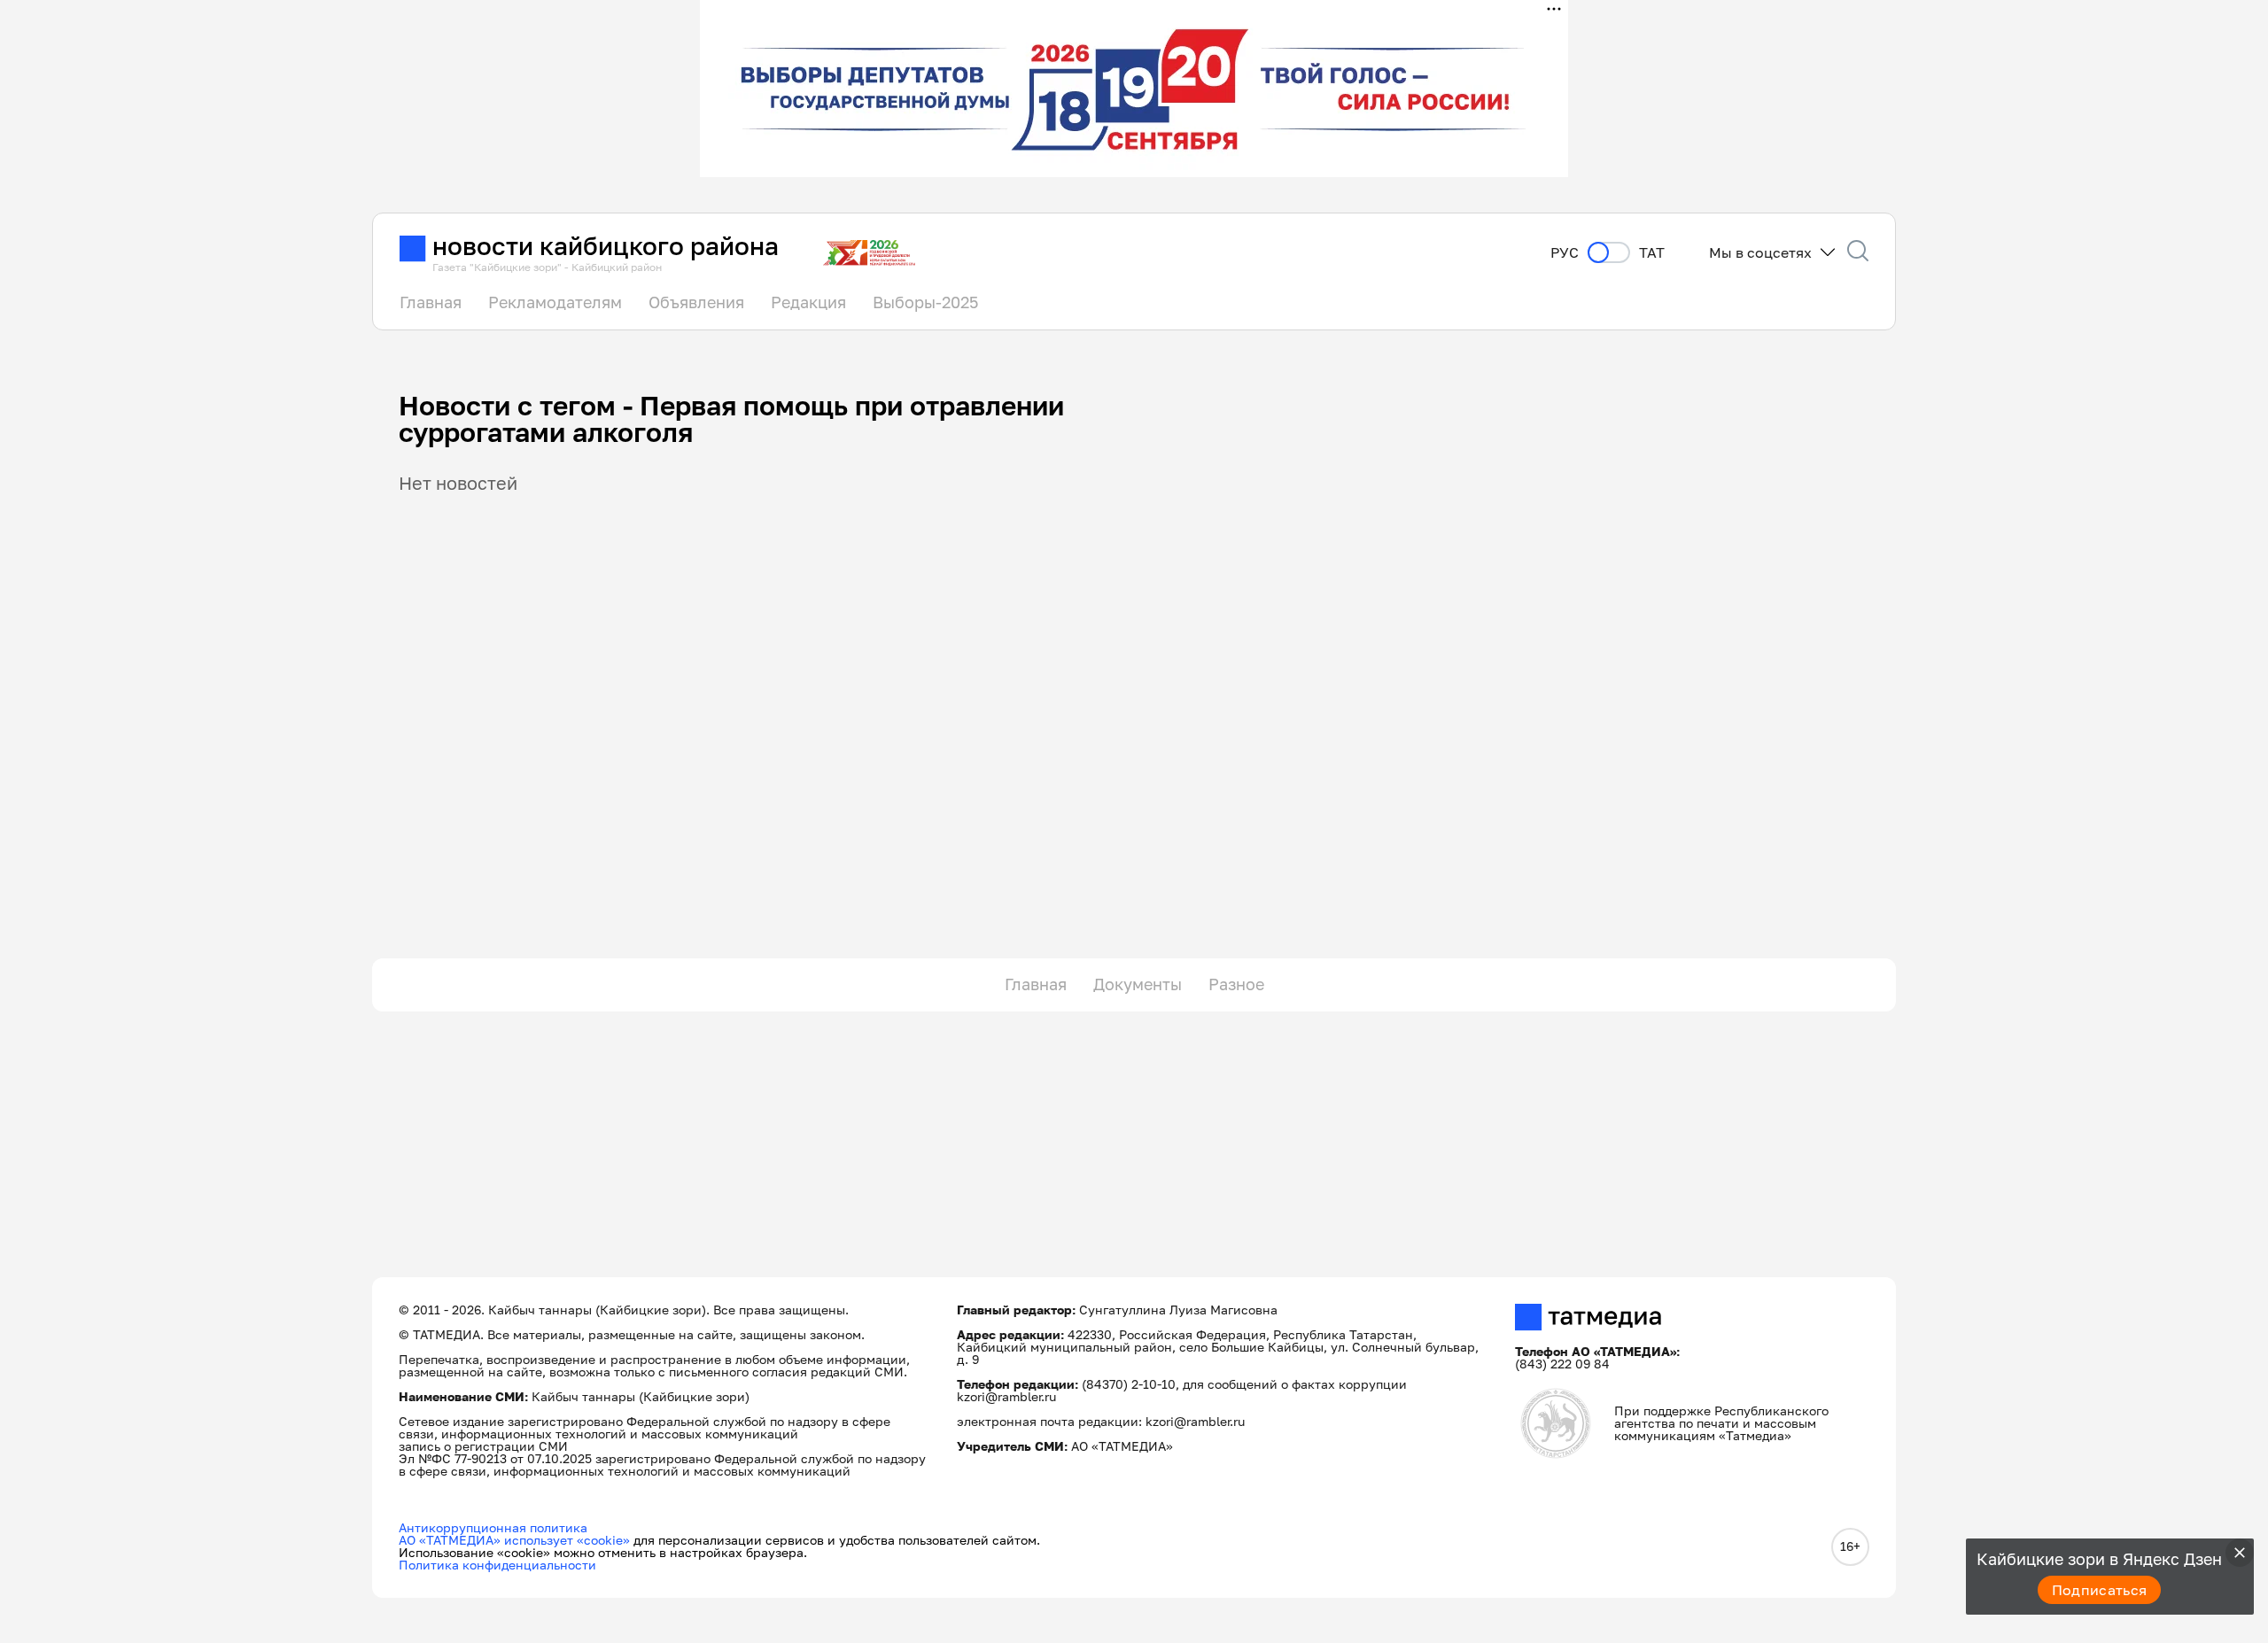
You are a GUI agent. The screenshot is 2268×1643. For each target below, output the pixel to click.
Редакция (808, 302)
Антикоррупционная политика (493, 1527)
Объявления (696, 302)
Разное (1236, 984)
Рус (1565, 253)
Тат (1652, 253)
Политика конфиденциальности (497, 1565)
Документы (1138, 984)
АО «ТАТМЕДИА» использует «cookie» (514, 1540)
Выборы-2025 (925, 302)
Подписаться (2100, 1590)
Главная (431, 302)
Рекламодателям (555, 302)
